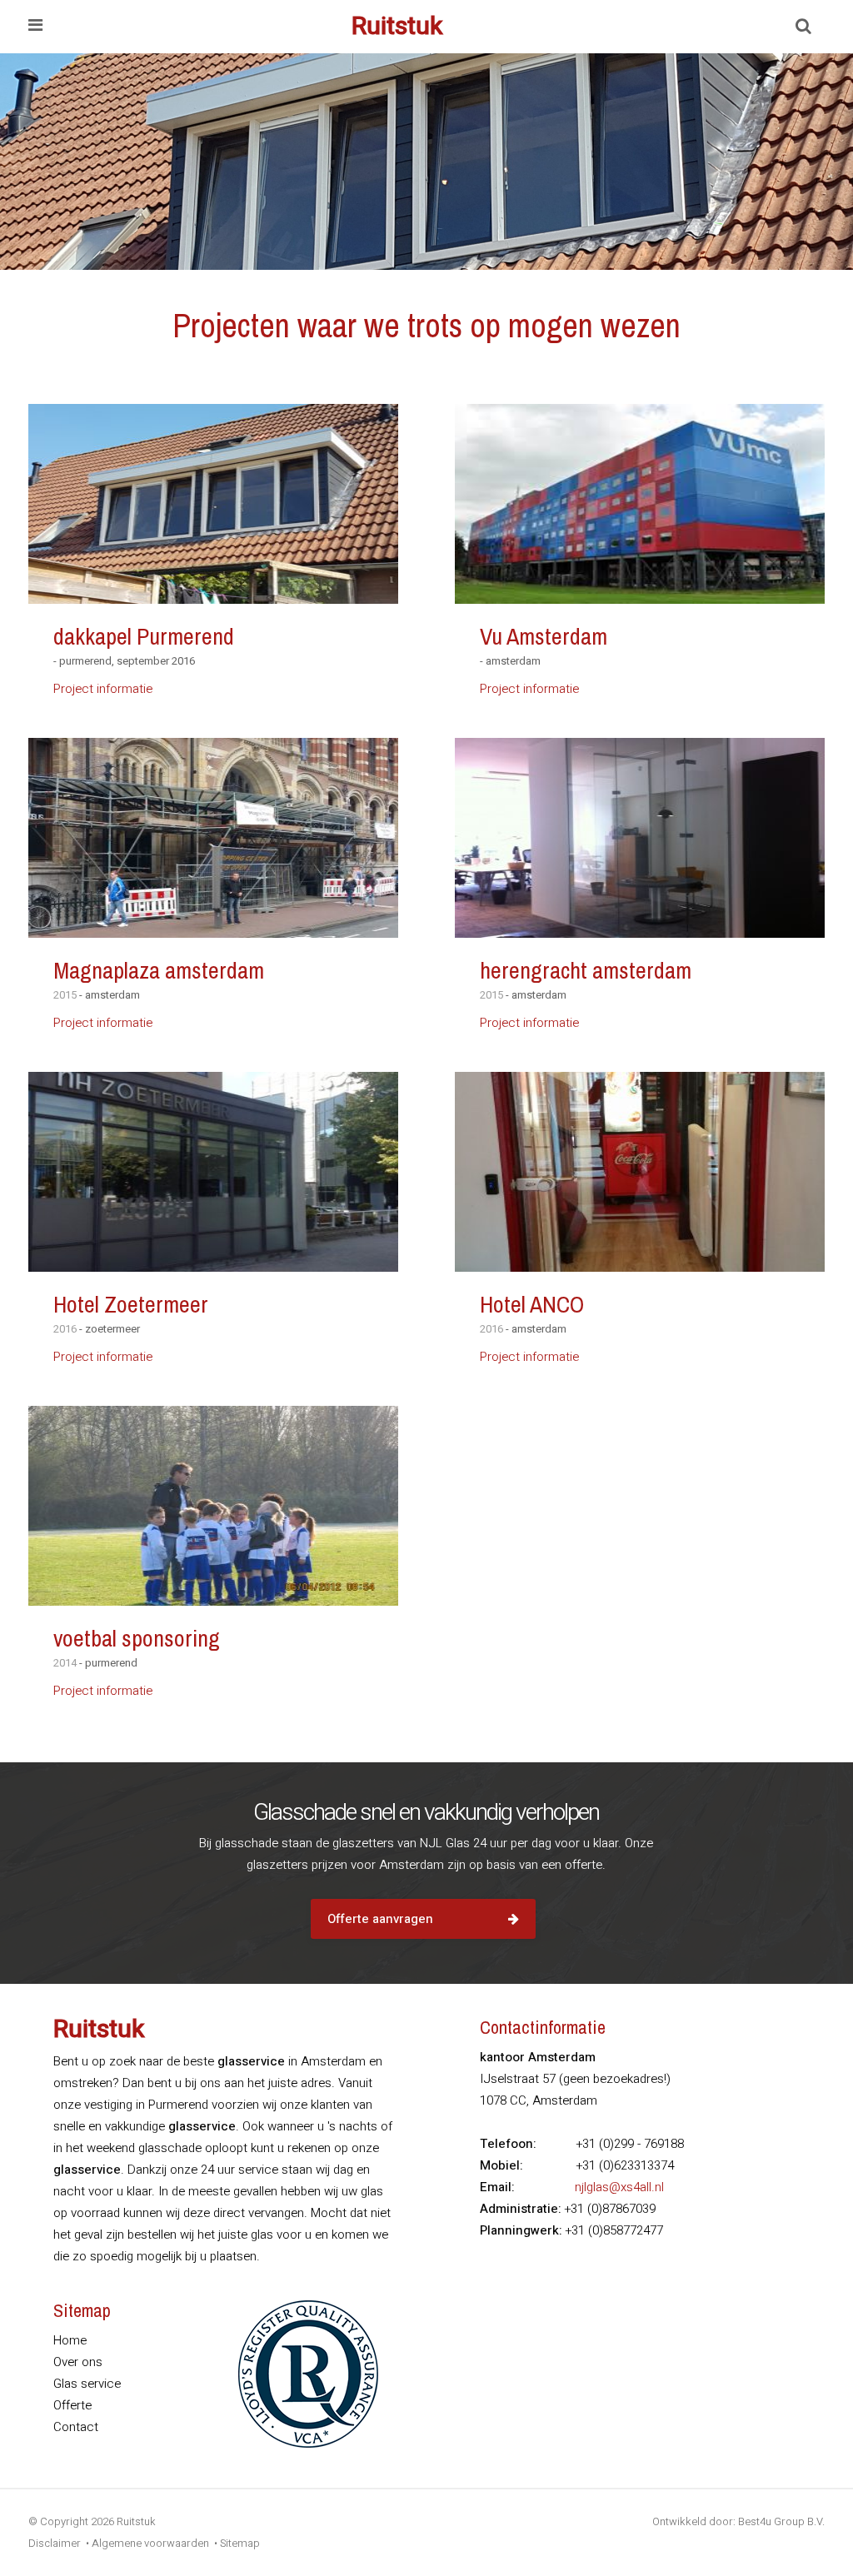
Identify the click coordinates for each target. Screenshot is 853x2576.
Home (70, 2340)
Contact (76, 2427)
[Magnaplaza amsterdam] (213, 838)
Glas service (87, 2384)
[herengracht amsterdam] (640, 838)
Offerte (72, 2405)
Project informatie (103, 689)
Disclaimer (55, 2543)
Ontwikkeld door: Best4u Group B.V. (738, 2521)
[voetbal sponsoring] (213, 1506)
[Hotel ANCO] (640, 1172)
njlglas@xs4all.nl (619, 2187)
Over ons (78, 2362)
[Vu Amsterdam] (640, 504)
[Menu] (35, 27)
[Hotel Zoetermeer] (213, 1172)
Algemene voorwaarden (150, 2543)
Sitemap (240, 2543)
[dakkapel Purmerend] (213, 504)
